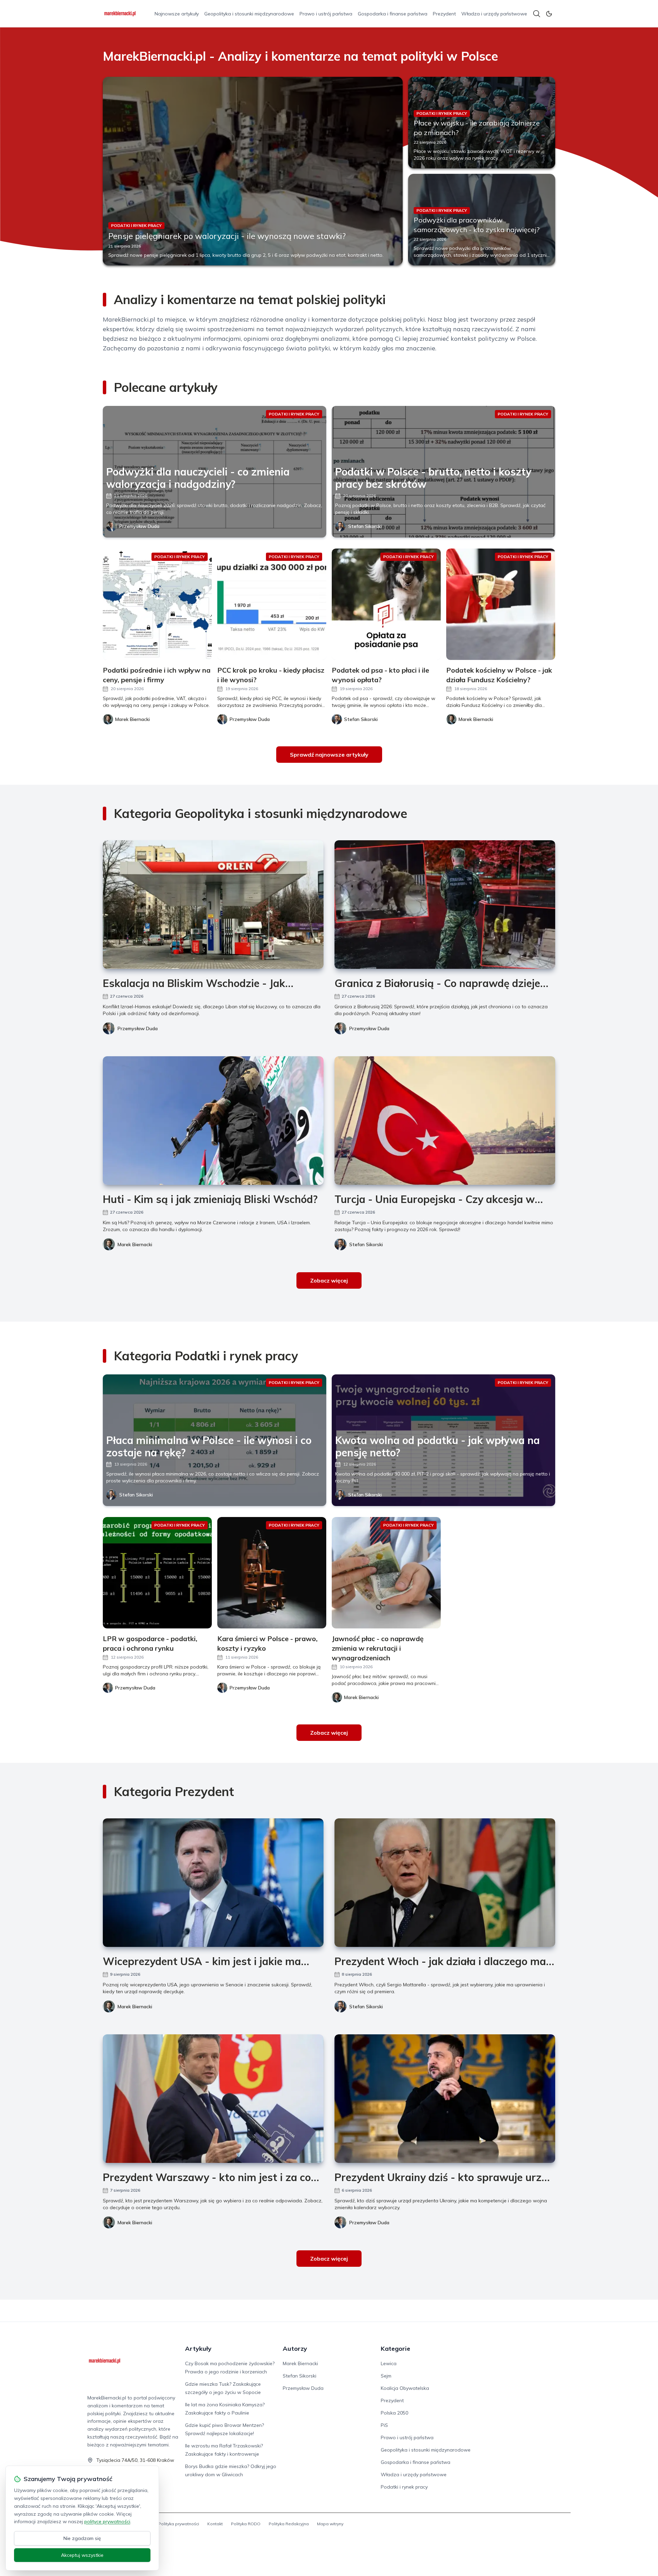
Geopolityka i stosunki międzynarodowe (249, 14)
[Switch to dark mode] (549, 14)
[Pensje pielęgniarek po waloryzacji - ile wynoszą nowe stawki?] (253, 171)
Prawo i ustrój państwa (326, 14)
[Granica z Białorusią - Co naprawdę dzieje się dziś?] (445, 905)
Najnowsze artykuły (177, 14)
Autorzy (295, 2349)
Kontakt (215, 2524)
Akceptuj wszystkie (82, 2555)
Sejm (386, 2376)
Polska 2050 (394, 2413)
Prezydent (444, 14)
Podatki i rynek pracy (404, 2487)
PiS (384, 2425)
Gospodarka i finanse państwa (393, 14)
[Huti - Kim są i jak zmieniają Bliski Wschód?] (213, 1121)
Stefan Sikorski (365, 526)
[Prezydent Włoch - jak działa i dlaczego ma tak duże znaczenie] (445, 1883)
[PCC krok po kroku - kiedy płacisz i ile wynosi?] (272, 604)
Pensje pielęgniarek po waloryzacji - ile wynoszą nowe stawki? (227, 236)
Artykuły (198, 2349)
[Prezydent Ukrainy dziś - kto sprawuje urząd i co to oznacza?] (445, 2099)
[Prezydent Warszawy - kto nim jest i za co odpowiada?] (213, 2099)
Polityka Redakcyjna (289, 2524)
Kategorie (395, 2349)
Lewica (389, 2363)
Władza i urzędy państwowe (494, 14)
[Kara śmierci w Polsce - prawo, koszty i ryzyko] (272, 1573)
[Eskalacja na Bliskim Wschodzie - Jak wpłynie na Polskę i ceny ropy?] (213, 905)
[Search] (537, 14)
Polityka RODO (246, 2524)
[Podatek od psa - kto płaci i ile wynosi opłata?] (386, 604)
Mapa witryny (330, 2524)
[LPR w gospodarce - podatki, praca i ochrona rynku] (157, 1573)
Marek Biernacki (135, 1244)
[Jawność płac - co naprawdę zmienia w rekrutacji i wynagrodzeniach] (386, 1573)
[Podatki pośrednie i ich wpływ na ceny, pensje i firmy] (157, 604)
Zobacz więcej (329, 1280)
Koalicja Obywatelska (405, 2388)
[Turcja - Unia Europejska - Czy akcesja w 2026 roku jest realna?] (445, 1121)
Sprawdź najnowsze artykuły (329, 755)
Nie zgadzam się (82, 2538)
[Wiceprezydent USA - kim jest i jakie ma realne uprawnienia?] (213, 1883)
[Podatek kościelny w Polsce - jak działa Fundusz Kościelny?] (501, 604)
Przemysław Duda (139, 526)
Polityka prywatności (179, 2524)
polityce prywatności (107, 2521)
